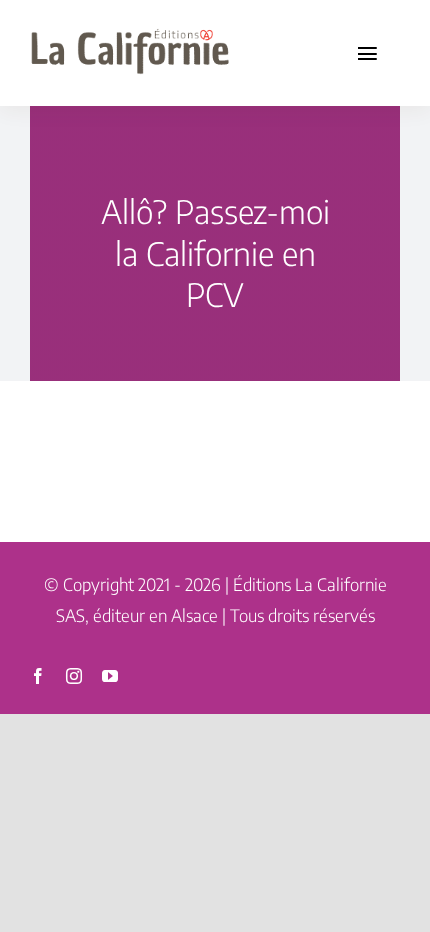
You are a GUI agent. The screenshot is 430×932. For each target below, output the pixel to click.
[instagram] (74, 676)
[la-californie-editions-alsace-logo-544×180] (130, 27)
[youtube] (110, 676)
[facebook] (38, 676)
